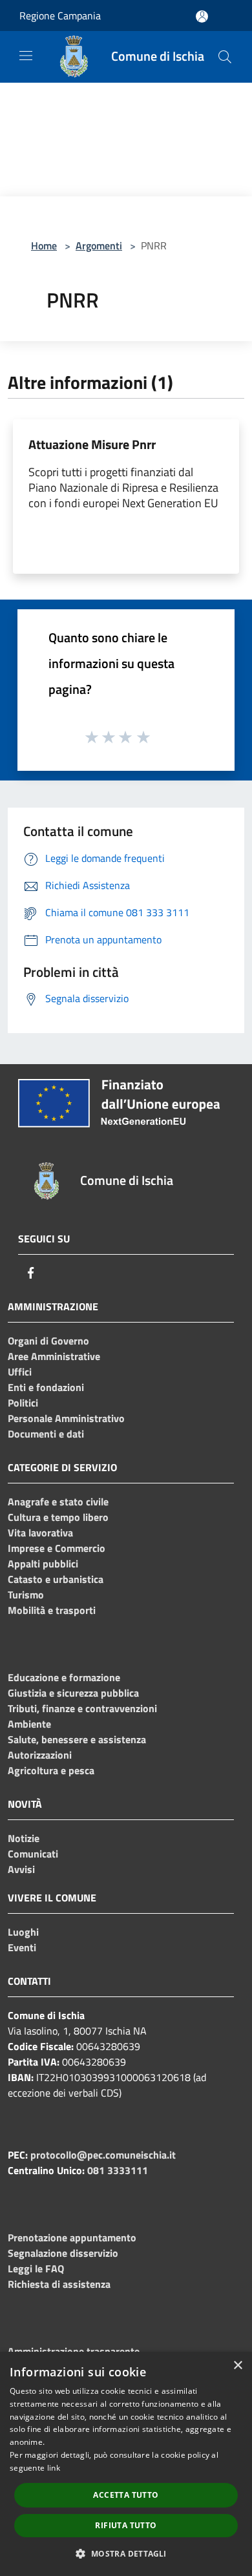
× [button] (237, 2366)
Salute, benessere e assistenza (77, 1739)
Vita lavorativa (40, 1533)
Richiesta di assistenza (59, 2284)
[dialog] (126, 2464)
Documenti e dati (46, 1434)
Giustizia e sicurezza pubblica (73, 1693)
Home (44, 246)
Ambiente (29, 1724)
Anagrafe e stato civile (58, 1502)
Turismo (26, 1595)
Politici (23, 1403)
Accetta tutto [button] (126, 2495)
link (54, 2468)
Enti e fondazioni (46, 1387)
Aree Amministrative (54, 1356)
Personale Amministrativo (66, 1418)
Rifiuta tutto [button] (126, 2525)
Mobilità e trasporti (52, 1610)
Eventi (22, 1947)
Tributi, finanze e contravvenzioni (82, 1708)
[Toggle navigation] (26, 56)
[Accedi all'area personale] (202, 16)
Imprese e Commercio (57, 1548)
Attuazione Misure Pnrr (92, 444)
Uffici (20, 1372)
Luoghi (23, 1932)
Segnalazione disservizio (63, 2253)
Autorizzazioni (40, 1755)
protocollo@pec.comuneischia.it (103, 2155)
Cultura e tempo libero (58, 1517)
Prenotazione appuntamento (72, 2237)
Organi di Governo (48, 1341)
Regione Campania (60, 16)
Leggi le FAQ (36, 2268)
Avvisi (21, 1869)
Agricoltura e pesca (51, 1770)
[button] (126, 2553)
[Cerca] (225, 57)
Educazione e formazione (64, 1677)
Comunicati (33, 1854)
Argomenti (99, 246)
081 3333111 (118, 2170)
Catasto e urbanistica (56, 1579)
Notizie (24, 1838)
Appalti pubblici (43, 1564)
